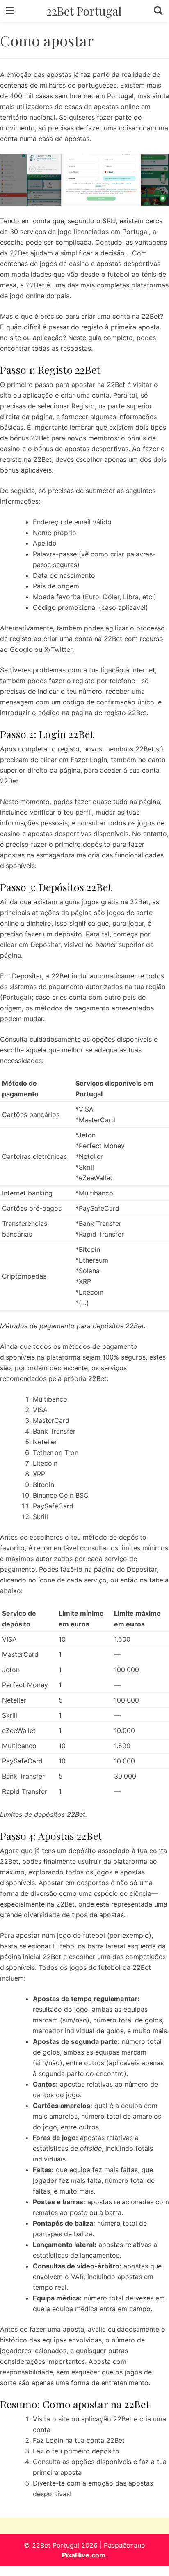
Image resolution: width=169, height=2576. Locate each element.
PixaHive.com (84, 2555)
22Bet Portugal (84, 11)
